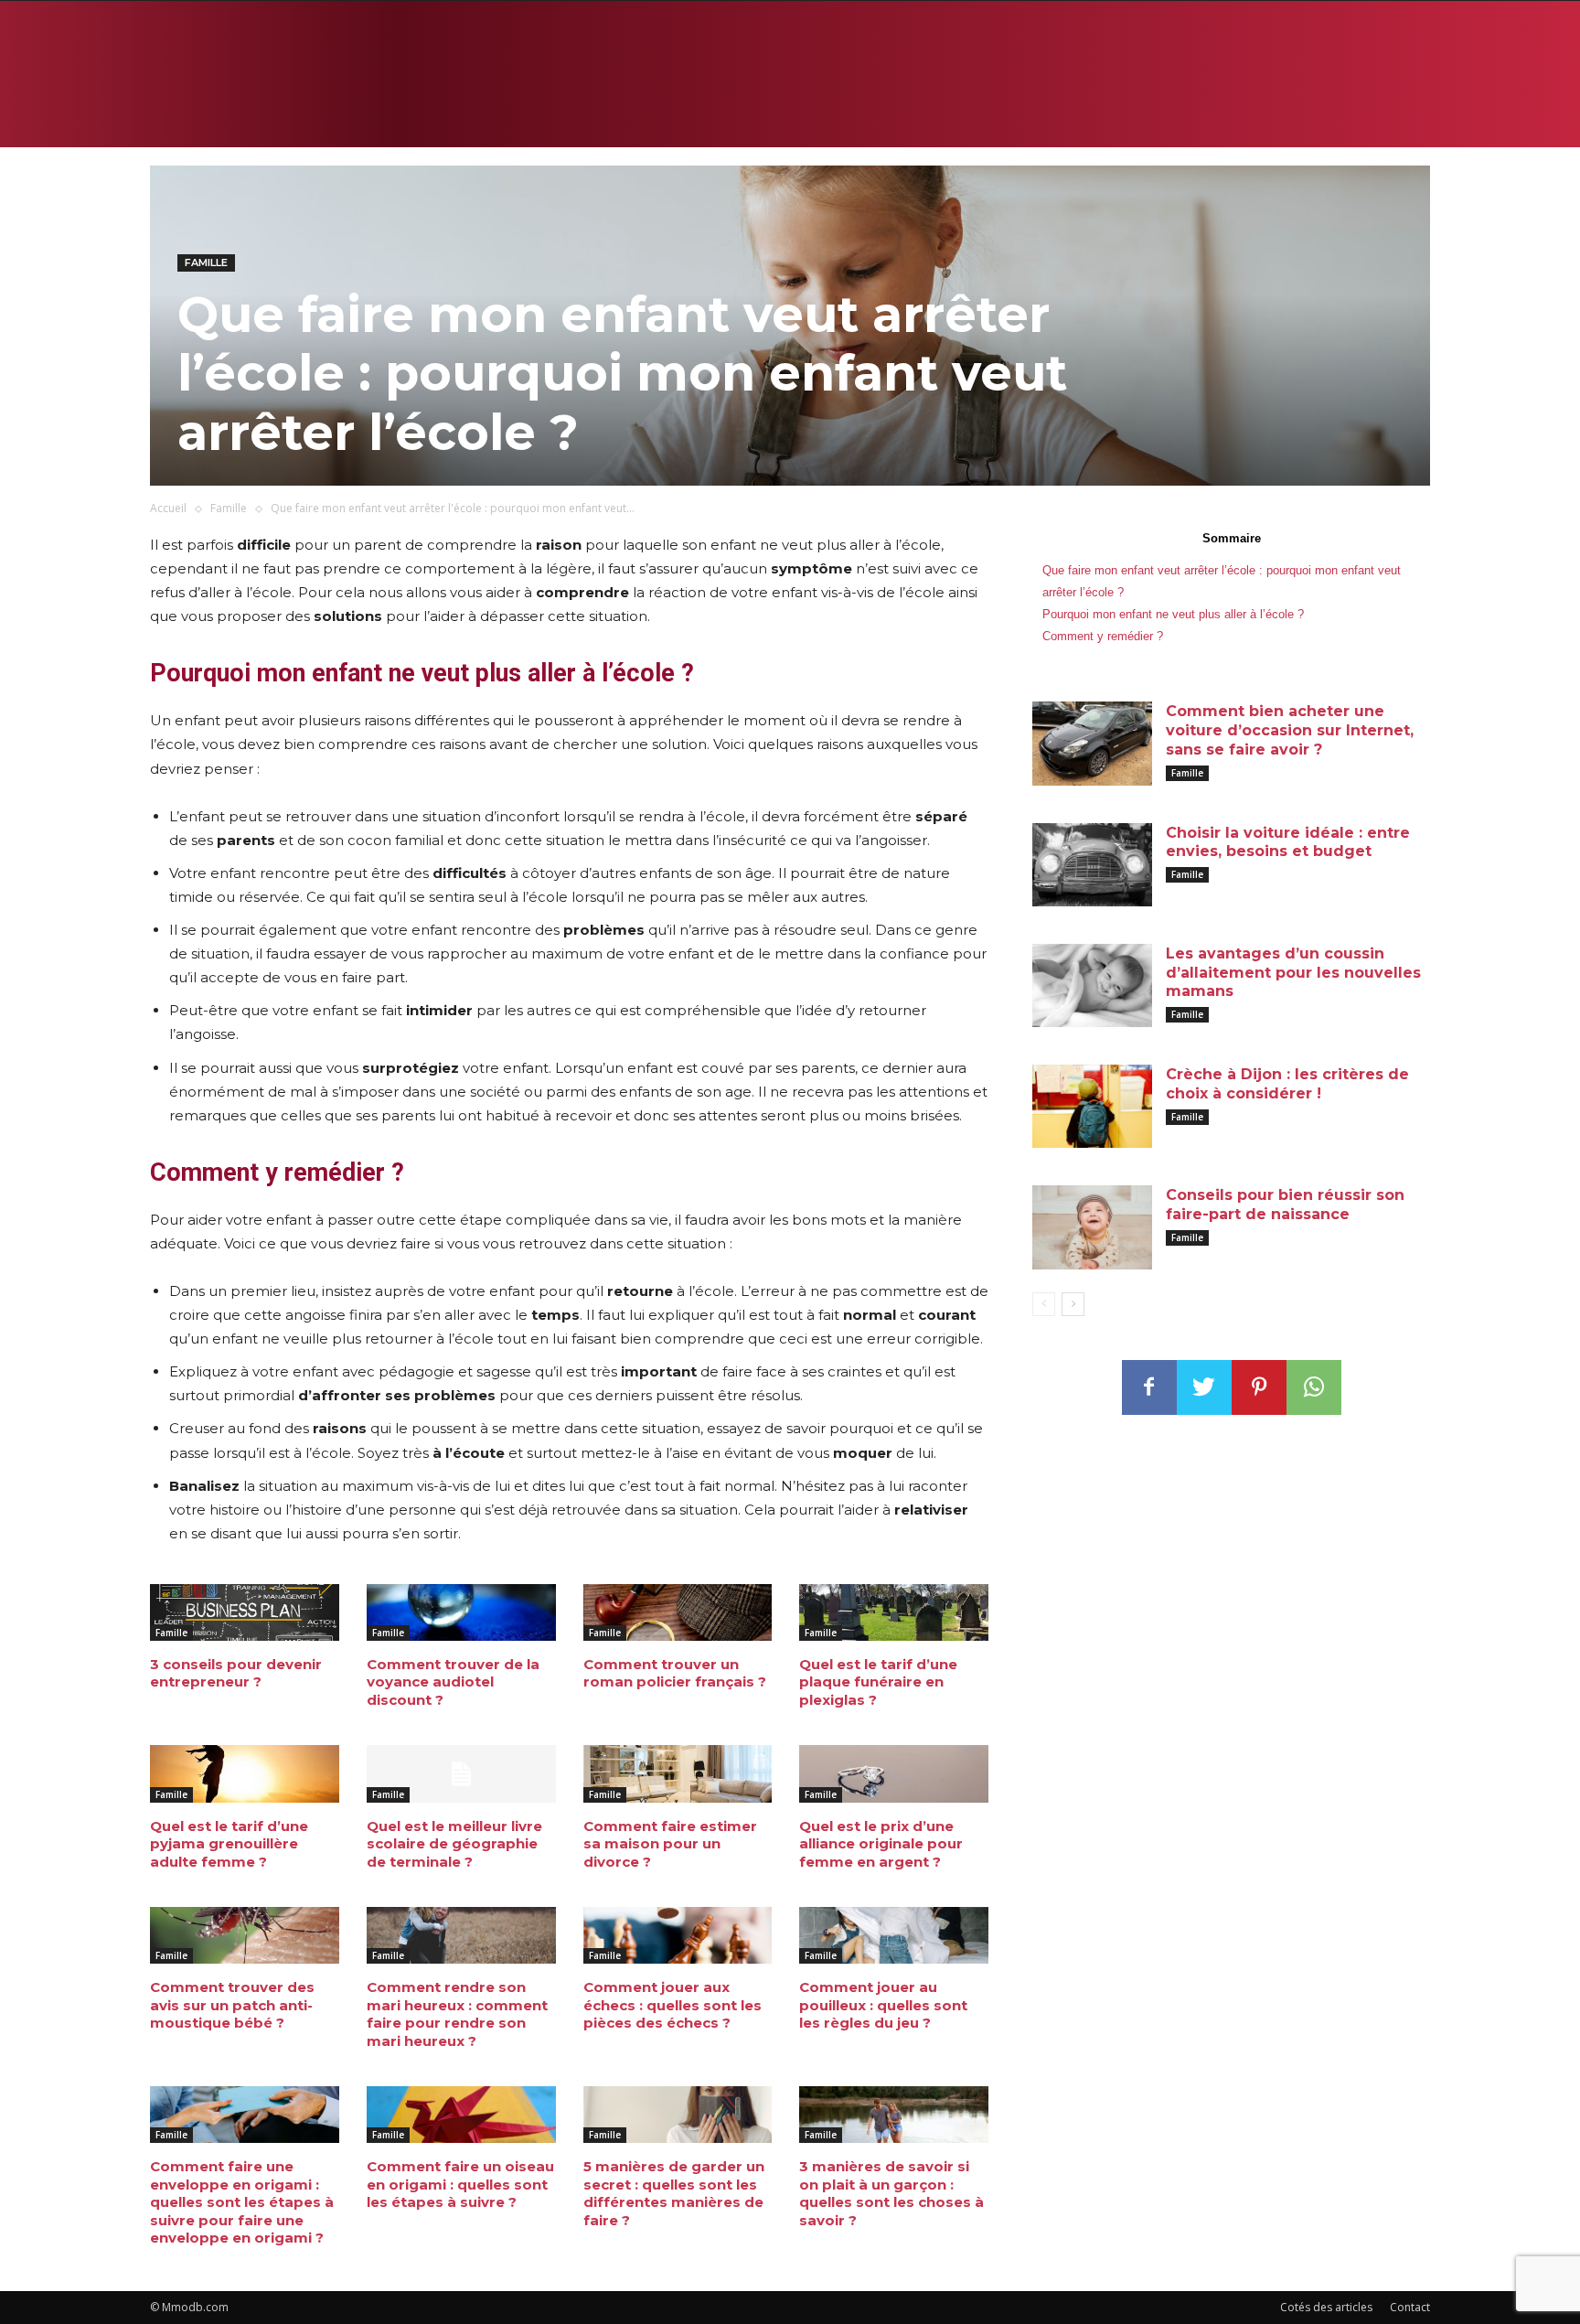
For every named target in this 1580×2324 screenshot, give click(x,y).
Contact (1410, 2307)
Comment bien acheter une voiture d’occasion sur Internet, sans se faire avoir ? (1290, 730)
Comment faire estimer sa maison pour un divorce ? (670, 1844)
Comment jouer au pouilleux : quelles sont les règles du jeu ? (883, 2005)
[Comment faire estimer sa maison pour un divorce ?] (678, 1773)
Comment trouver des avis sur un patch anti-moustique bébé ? (232, 2005)
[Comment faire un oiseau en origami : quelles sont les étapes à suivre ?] (461, 2115)
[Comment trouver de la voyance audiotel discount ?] (461, 1612)
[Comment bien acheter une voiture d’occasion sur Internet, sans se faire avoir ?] (1092, 743)
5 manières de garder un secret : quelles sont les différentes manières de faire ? (674, 2193)
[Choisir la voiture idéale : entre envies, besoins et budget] (1092, 865)
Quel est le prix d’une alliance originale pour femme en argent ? (881, 1844)
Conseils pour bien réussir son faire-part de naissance (1285, 1205)
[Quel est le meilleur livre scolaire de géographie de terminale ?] (461, 1773)
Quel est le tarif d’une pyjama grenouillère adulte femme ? (229, 1844)
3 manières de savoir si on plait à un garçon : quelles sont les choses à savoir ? (891, 2193)
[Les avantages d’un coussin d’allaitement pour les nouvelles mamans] (1092, 985)
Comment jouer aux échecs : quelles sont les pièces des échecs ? (673, 2005)
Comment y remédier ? (1103, 636)
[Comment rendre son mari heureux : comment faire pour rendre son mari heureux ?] (461, 1935)
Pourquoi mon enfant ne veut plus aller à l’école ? (1173, 614)
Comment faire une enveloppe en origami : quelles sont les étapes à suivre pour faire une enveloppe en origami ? (242, 2202)
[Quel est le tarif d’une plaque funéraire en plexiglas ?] (894, 1612)
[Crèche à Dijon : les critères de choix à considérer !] (1092, 1106)
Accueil (168, 508)
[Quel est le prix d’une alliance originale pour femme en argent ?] (894, 1773)
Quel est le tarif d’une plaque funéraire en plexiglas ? (878, 1682)
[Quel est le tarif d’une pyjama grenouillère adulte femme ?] (245, 1773)
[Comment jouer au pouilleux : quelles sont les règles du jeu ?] (894, 1935)
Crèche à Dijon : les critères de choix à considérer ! (1287, 1084)
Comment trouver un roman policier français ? (675, 1673)
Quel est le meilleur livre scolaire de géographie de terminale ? (454, 1844)
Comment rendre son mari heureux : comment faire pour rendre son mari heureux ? (457, 2014)
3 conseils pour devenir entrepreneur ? (236, 1673)
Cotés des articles (1326, 2307)
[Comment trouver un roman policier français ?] (678, 1612)
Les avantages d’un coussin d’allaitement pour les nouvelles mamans (1293, 973)
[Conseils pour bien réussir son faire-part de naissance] (1092, 1227)
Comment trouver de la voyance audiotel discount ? (453, 1682)
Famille (206, 262)
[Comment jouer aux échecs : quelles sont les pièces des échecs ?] (678, 1935)
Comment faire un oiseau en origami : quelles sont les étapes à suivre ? (460, 2184)
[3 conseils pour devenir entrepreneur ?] (245, 1612)
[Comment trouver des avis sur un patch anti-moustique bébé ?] (245, 1935)
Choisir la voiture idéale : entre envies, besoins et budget (1288, 842)
